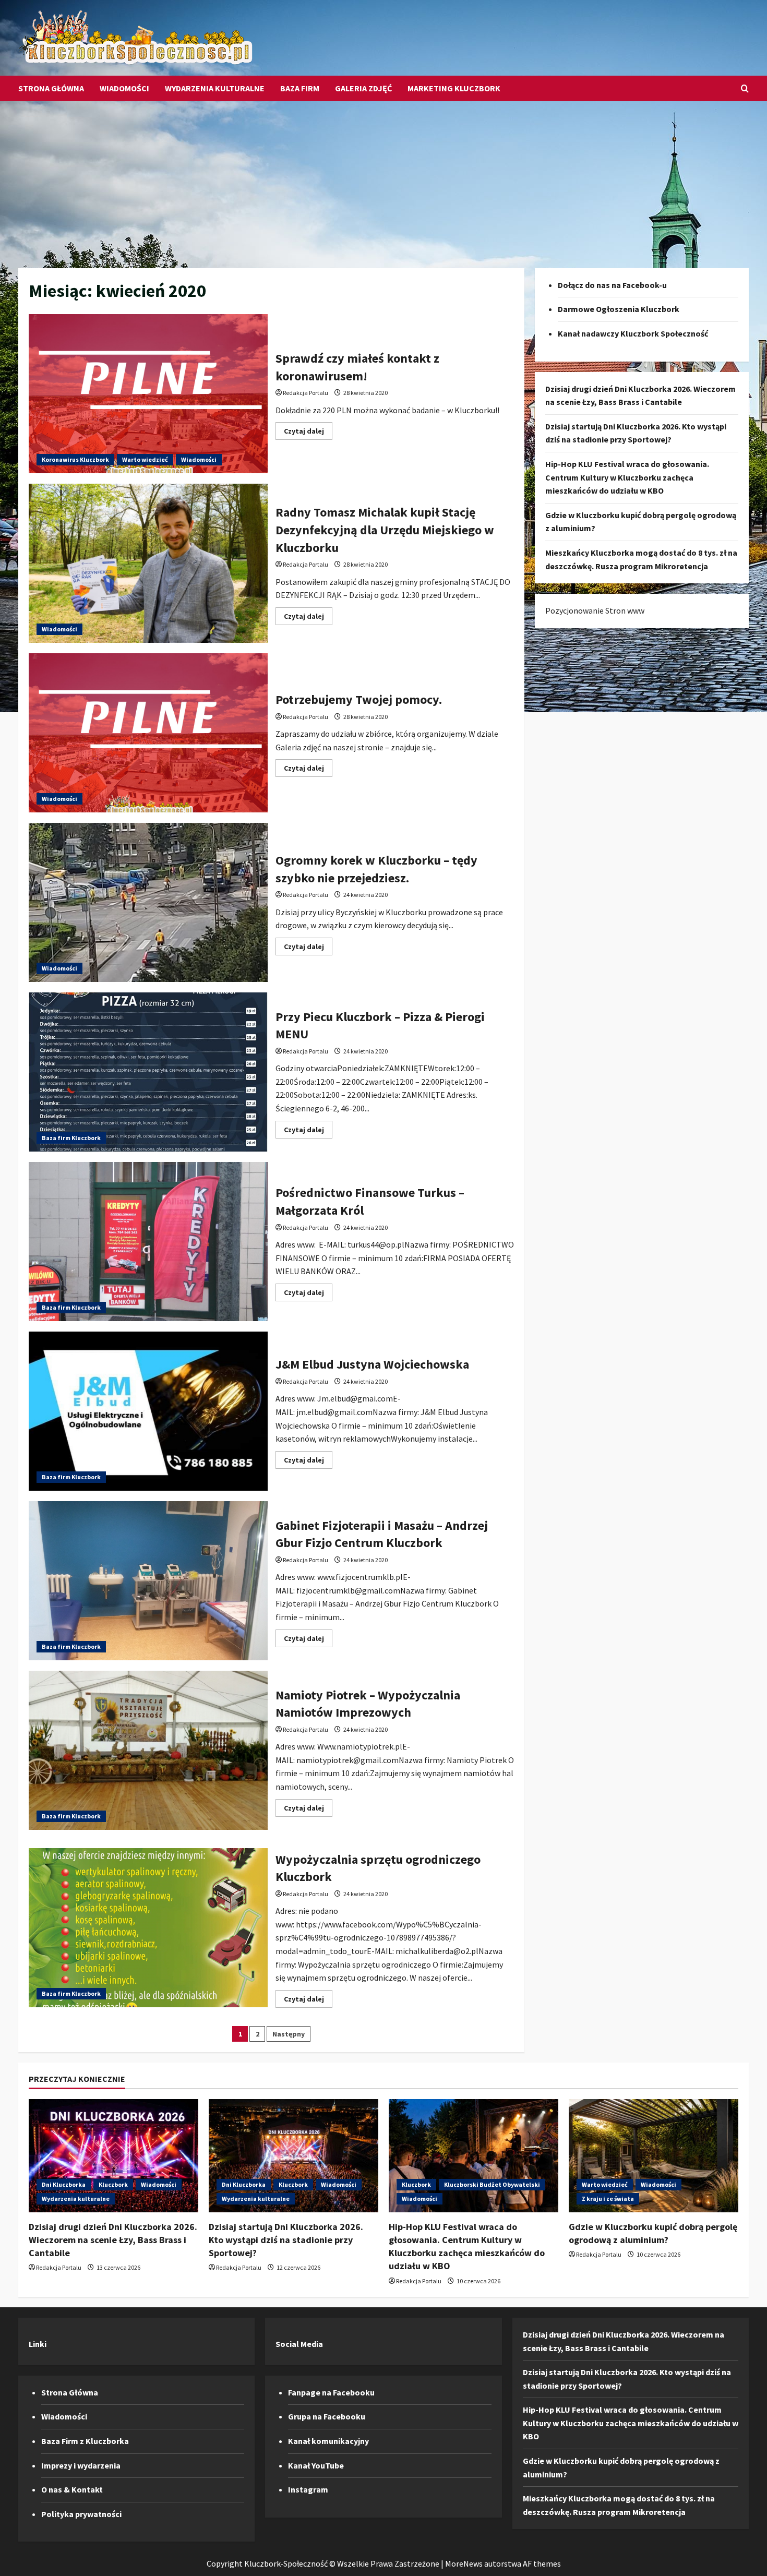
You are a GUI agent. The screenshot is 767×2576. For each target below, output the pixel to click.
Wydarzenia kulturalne (215, 88)
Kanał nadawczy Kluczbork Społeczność (633, 333)
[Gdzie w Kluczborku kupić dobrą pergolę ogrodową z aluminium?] (654, 2156)
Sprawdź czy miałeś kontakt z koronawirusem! (148, 394)
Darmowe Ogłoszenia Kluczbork (619, 309)
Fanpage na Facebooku (331, 2392)
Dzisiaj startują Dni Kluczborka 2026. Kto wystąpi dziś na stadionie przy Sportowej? (286, 2240)
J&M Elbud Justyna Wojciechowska (148, 1411)
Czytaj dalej (308, 433)
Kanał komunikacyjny (328, 2441)
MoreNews (464, 2563)
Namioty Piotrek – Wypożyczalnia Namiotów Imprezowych (148, 1750)
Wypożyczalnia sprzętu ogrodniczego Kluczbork (148, 1928)
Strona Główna (51, 88)
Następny (289, 2034)
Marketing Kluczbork (454, 88)
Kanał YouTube (316, 2465)
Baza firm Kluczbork (71, 1138)
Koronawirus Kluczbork (75, 459)
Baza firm (300, 88)
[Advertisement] (383, 179)
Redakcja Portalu (305, 393)
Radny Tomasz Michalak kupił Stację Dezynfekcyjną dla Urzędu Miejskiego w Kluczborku (148, 563)
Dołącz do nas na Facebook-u (612, 285)
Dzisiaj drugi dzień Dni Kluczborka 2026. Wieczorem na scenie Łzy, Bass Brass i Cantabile (113, 2240)
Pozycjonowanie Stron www (595, 610)
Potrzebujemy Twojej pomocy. (148, 733)
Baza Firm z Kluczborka (85, 2441)
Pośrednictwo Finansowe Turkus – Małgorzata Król (148, 1242)
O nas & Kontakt (72, 2489)
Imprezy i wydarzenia (81, 2465)
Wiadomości (124, 88)
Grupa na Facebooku (327, 2416)
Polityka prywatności (81, 2514)
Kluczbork (113, 2184)
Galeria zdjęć (363, 88)
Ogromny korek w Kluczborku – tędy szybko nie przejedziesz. (148, 902)
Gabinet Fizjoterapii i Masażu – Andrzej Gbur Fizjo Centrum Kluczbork (148, 1581)
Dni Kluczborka (64, 2184)
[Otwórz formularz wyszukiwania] (745, 88)
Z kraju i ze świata (608, 2198)
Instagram (308, 2489)
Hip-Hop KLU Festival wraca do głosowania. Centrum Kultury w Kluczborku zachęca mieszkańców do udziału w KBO (627, 477)
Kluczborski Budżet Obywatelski (492, 2184)
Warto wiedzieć (145, 459)
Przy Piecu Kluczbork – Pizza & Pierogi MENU (148, 1072)
